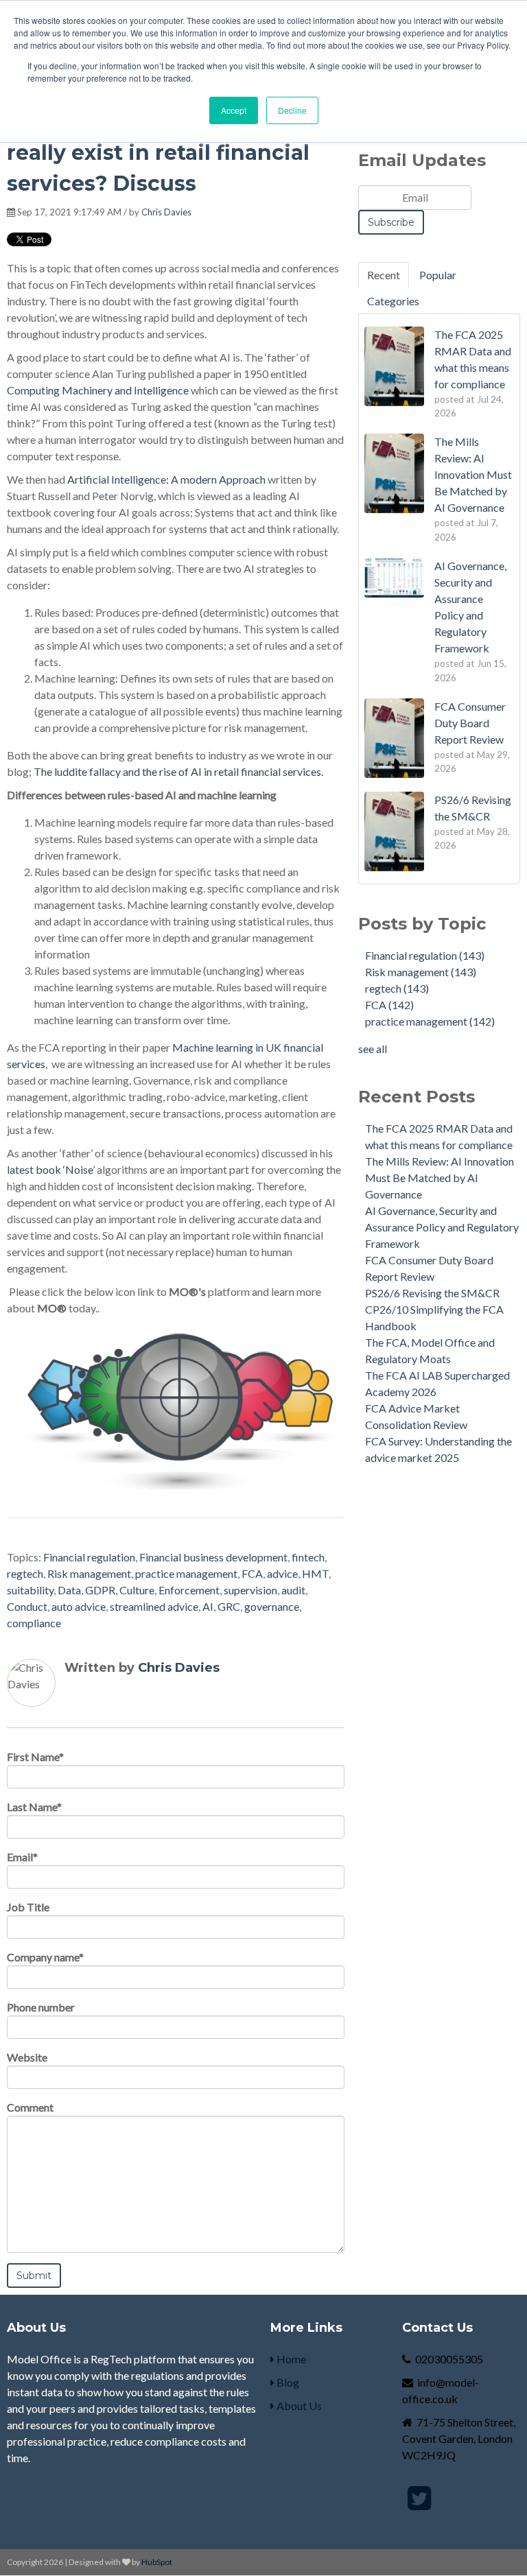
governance (272, 1606)
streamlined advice (154, 1606)
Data (69, 1590)
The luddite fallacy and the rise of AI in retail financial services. (178, 771)
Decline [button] (292, 110)
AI (208, 1606)
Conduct (27, 1606)
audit (293, 1590)
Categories (393, 301)
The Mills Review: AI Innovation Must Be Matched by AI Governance (440, 1178)
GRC (229, 1606)
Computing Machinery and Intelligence (98, 390)
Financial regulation (89, 1557)
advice (282, 1573)
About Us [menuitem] (298, 2406)
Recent (384, 275)
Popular (438, 275)
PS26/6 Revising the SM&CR (432, 1293)
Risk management (89, 1573)
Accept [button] (234, 110)
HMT (315, 1573)
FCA (252, 1573)
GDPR (100, 1590)
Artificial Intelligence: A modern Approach (166, 479)
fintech (308, 1557)
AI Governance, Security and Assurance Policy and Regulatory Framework (442, 1227)
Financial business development (213, 1557)
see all (373, 1049)
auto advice (79, 1606)
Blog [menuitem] (287, 2382)
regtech (25, 1573)
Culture (137, 1590)
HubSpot (157, 2562)
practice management (186, 1573)
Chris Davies (166, 212)
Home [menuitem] (290, 2359)
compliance (34, 1623)
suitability (30, 1590)
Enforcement (189, 1590)
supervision (250, 1590)
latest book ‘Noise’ (51, 1169)
